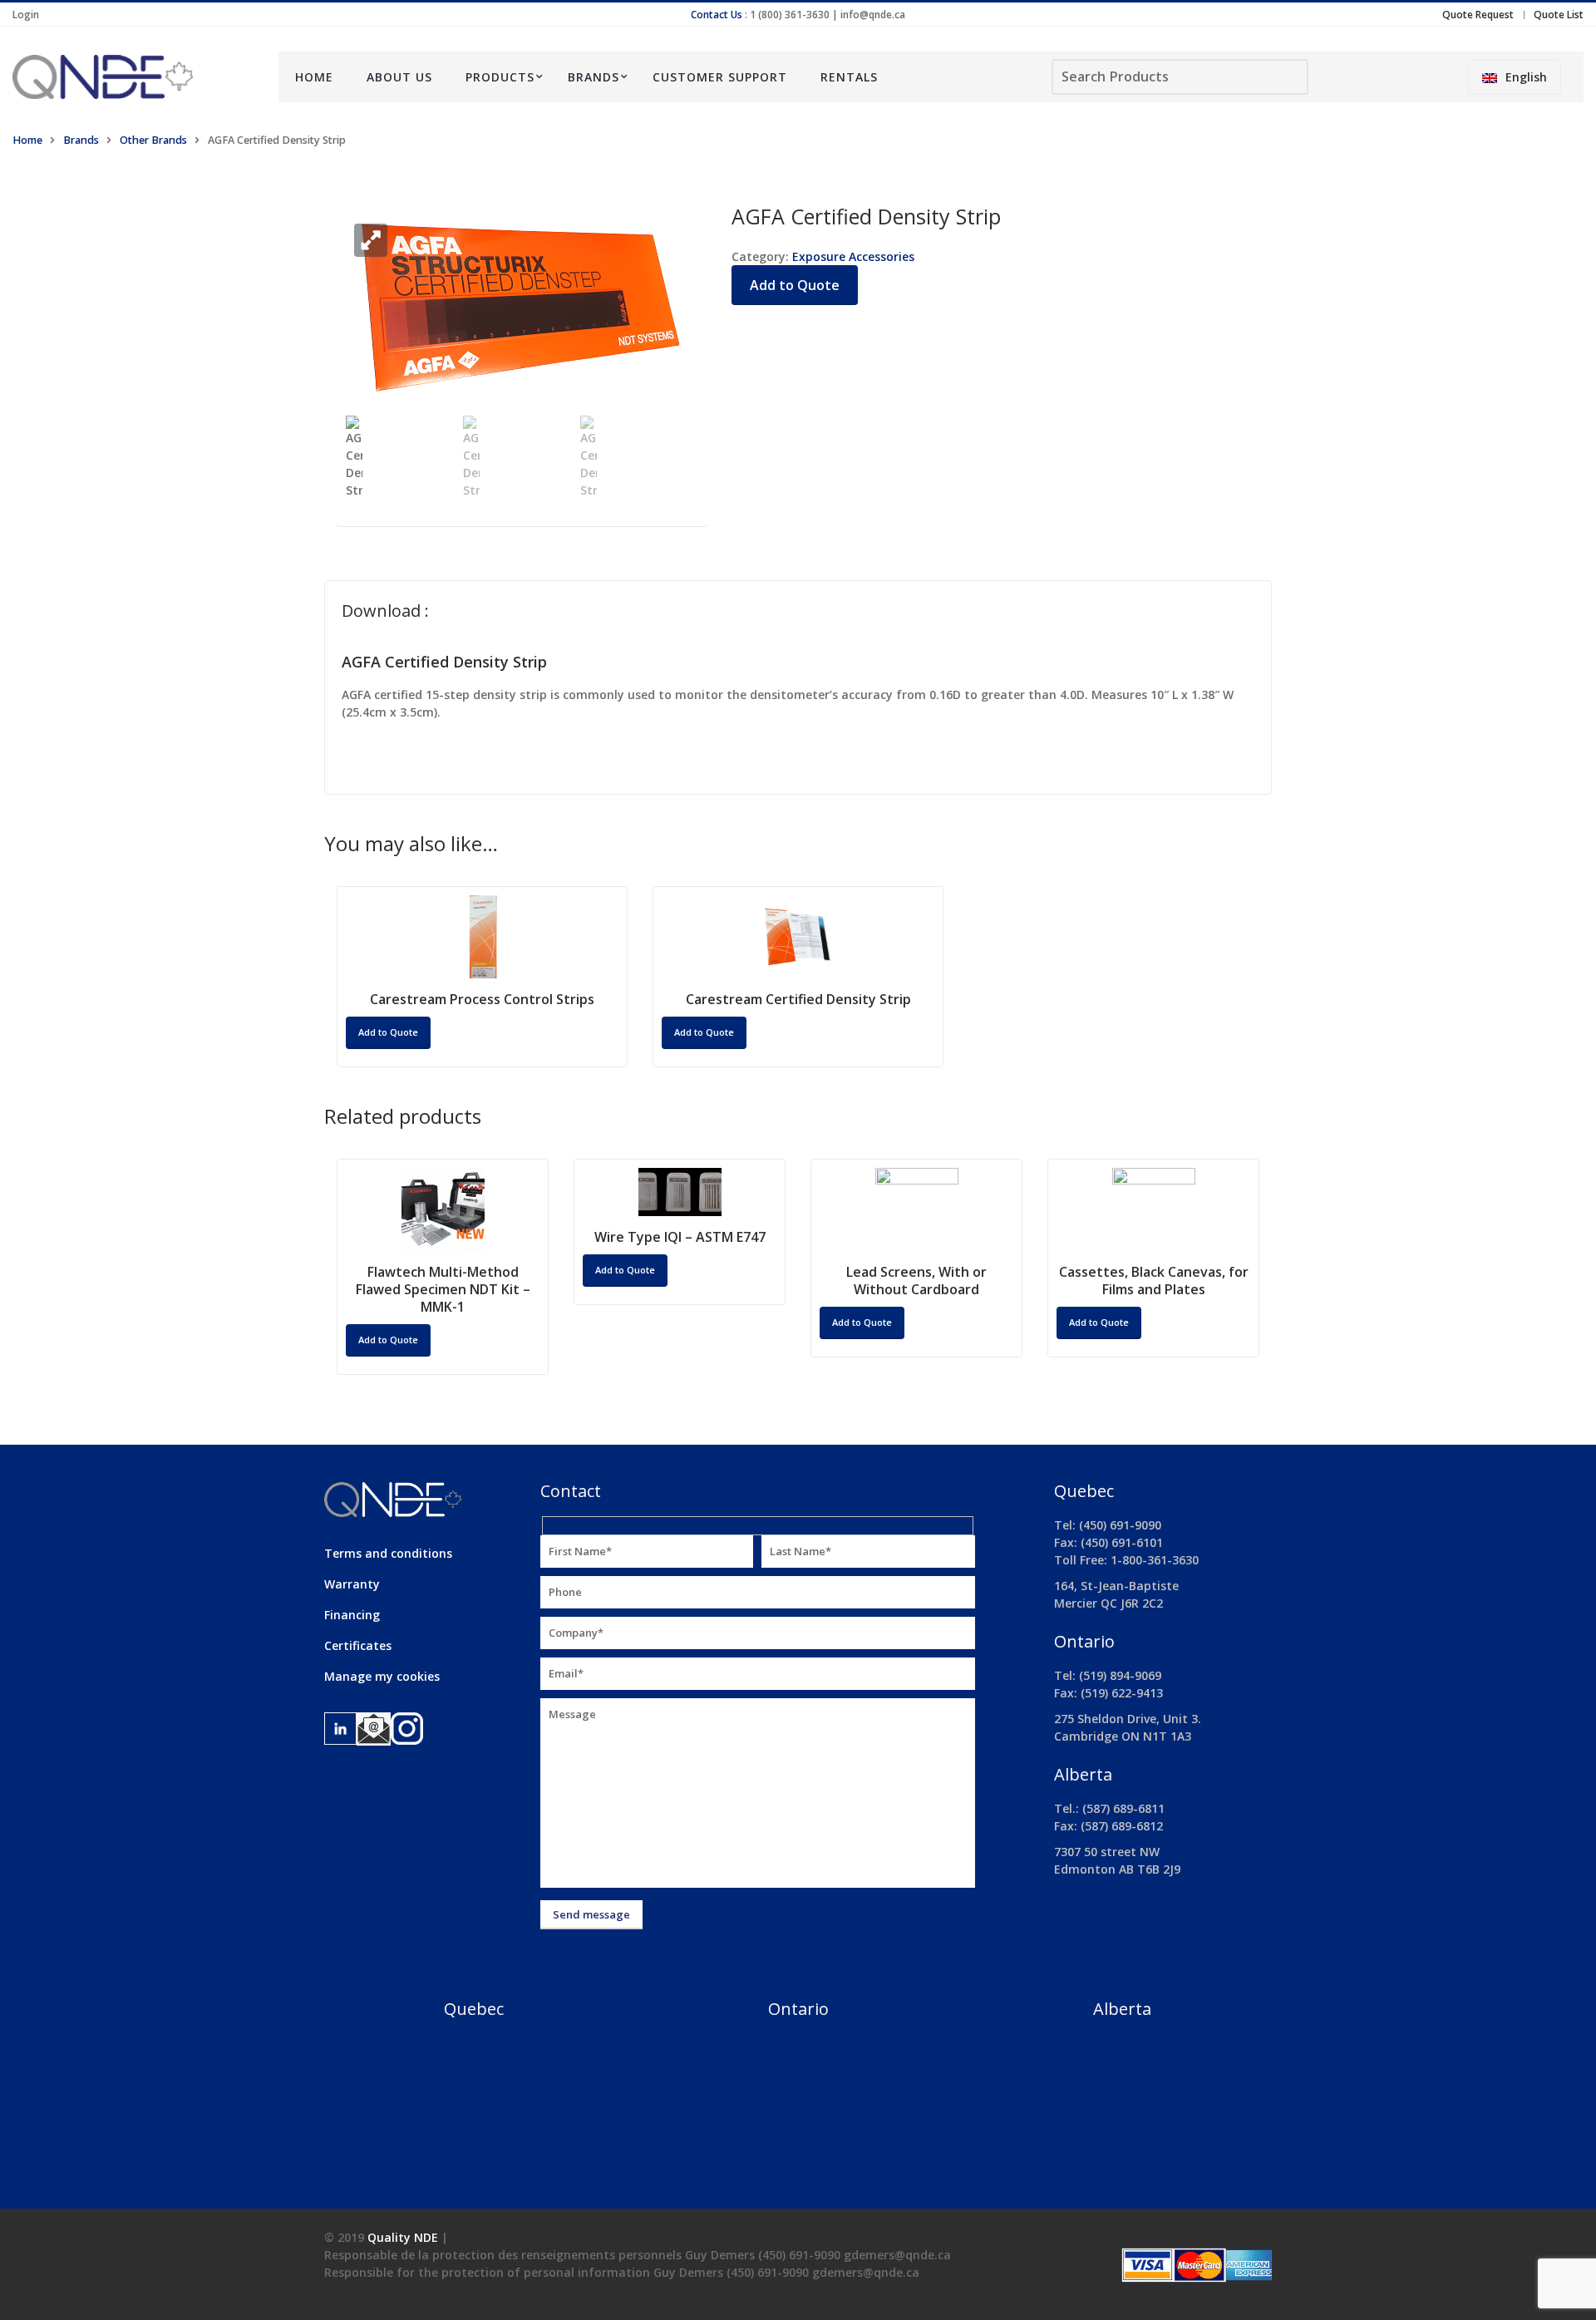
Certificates (358, 1645)
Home (314, 77)
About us (399, 77)
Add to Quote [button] (388, 1032)
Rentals (849, 77)
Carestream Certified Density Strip (798, 999)
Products (500, 77)
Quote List (1559, 15)
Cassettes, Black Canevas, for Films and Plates (1154, 1281)
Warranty (352, 1584)
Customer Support (720, 77)
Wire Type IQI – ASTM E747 (680, 1237)
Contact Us (717, 15)
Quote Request (1478, 15)
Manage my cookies (382, 1676)
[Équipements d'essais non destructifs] (133, 77)
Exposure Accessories (853, 256)
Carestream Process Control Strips (482, 999)
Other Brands (153, 140)
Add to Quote (795, 285)
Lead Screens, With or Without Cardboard (916, 1281)
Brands (594, 77)
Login (26, 15)
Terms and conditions (388, 1553)
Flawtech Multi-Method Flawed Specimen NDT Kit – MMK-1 (443, 1289)
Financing (352, 1615)
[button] (371, 240)
